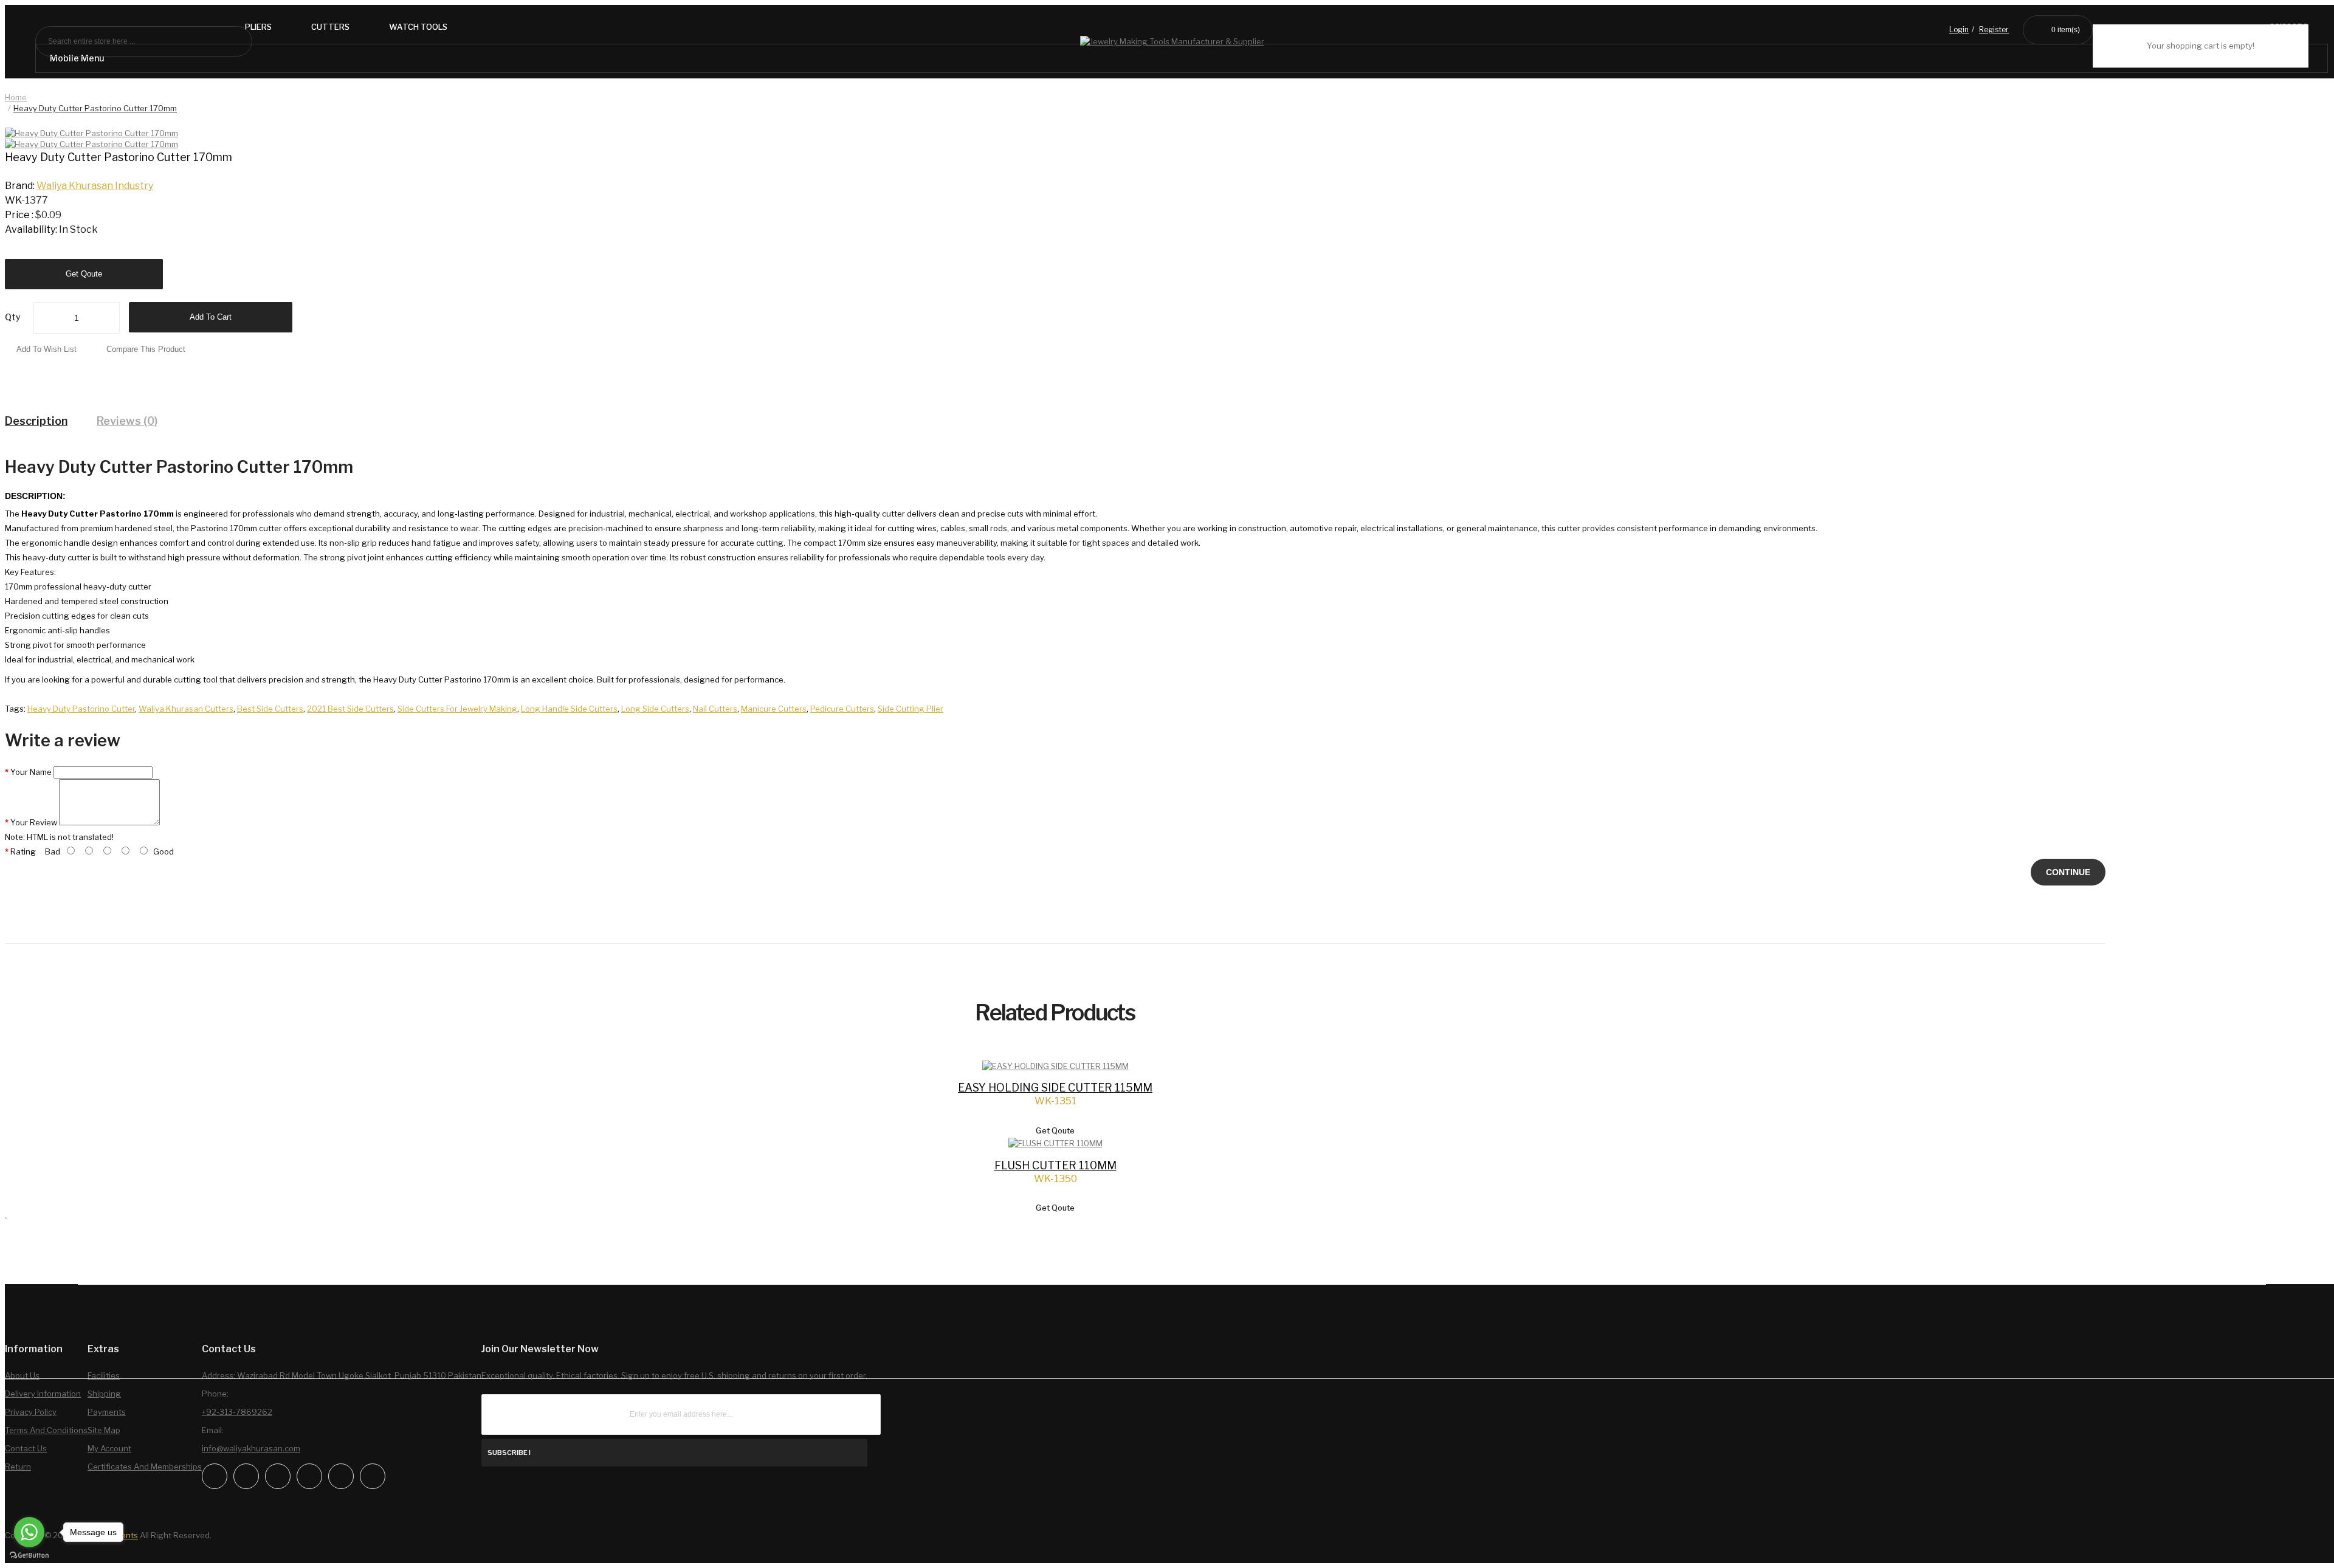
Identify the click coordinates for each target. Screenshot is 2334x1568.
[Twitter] (278, 1476)
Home (16, 97)
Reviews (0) (127, 421)
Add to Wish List (46, 349)
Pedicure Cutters (842, 709)
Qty (13, 317)
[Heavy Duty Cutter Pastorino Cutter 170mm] (91, 144)
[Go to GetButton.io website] (29, 1556)
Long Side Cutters (655, 709)
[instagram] (246, 1476)
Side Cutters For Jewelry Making (457, 709)
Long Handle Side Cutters (569, 709)
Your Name (31, 772)
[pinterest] (341, 1476)
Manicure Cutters (774, 709)
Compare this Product (146, 349)
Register (1994, 30)
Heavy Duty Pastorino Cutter (81, 709)
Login (1959, 30)
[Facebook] (215, 1476)
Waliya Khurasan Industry (95, 186)
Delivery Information (43, 1394)
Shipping (104, 1394)
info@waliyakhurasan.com (251, 1448)
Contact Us (26, 1448)
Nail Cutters (715, 709)
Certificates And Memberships (145, 1467)
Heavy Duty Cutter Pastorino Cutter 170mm (95, 108)
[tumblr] (373, 1476)
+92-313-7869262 (237, 1412)
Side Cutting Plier (911, 709)
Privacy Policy (31, 1412)
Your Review (34, 822)
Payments (107, 1412)
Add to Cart (211, 317)
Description (36, 421)
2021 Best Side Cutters (350, 709)
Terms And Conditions (46, 1430)
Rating (23, 851)
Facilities (104, 1375)
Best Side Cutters (270, 709)
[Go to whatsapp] (29, 1532)
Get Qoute (84, 274)
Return (18, 1467)
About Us (22, 1375)
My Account (109, 1448)
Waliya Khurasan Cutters (186, 709)
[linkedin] (309, 1476)
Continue (2068, 872)
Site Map (104, 1430)
